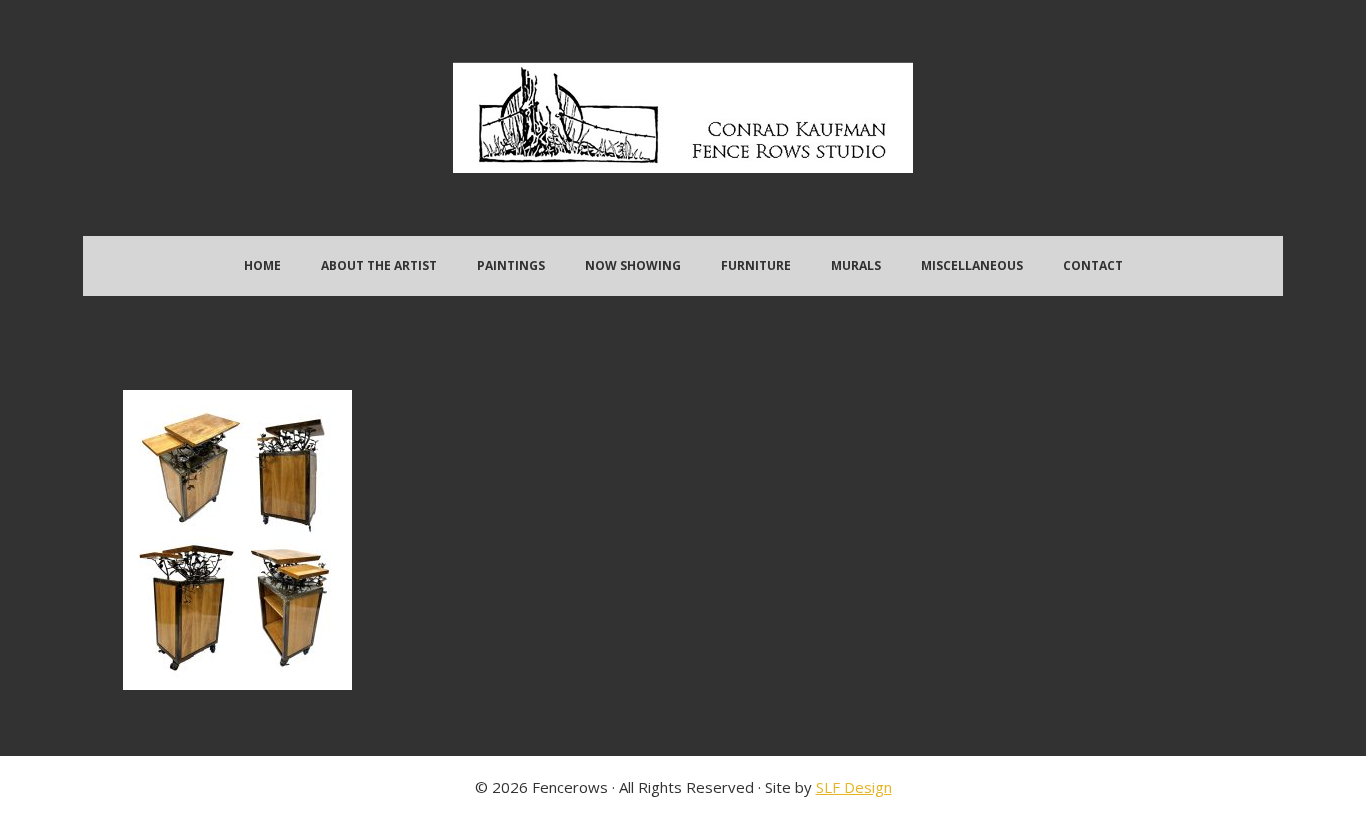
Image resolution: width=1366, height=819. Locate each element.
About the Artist (379, 265)
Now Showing (633, 265)
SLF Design (854, 787)
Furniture (756, 265)
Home (262, 265)
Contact (1093, 265)
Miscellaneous (972, 265)
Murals (856, 265)
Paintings (511, 265)
